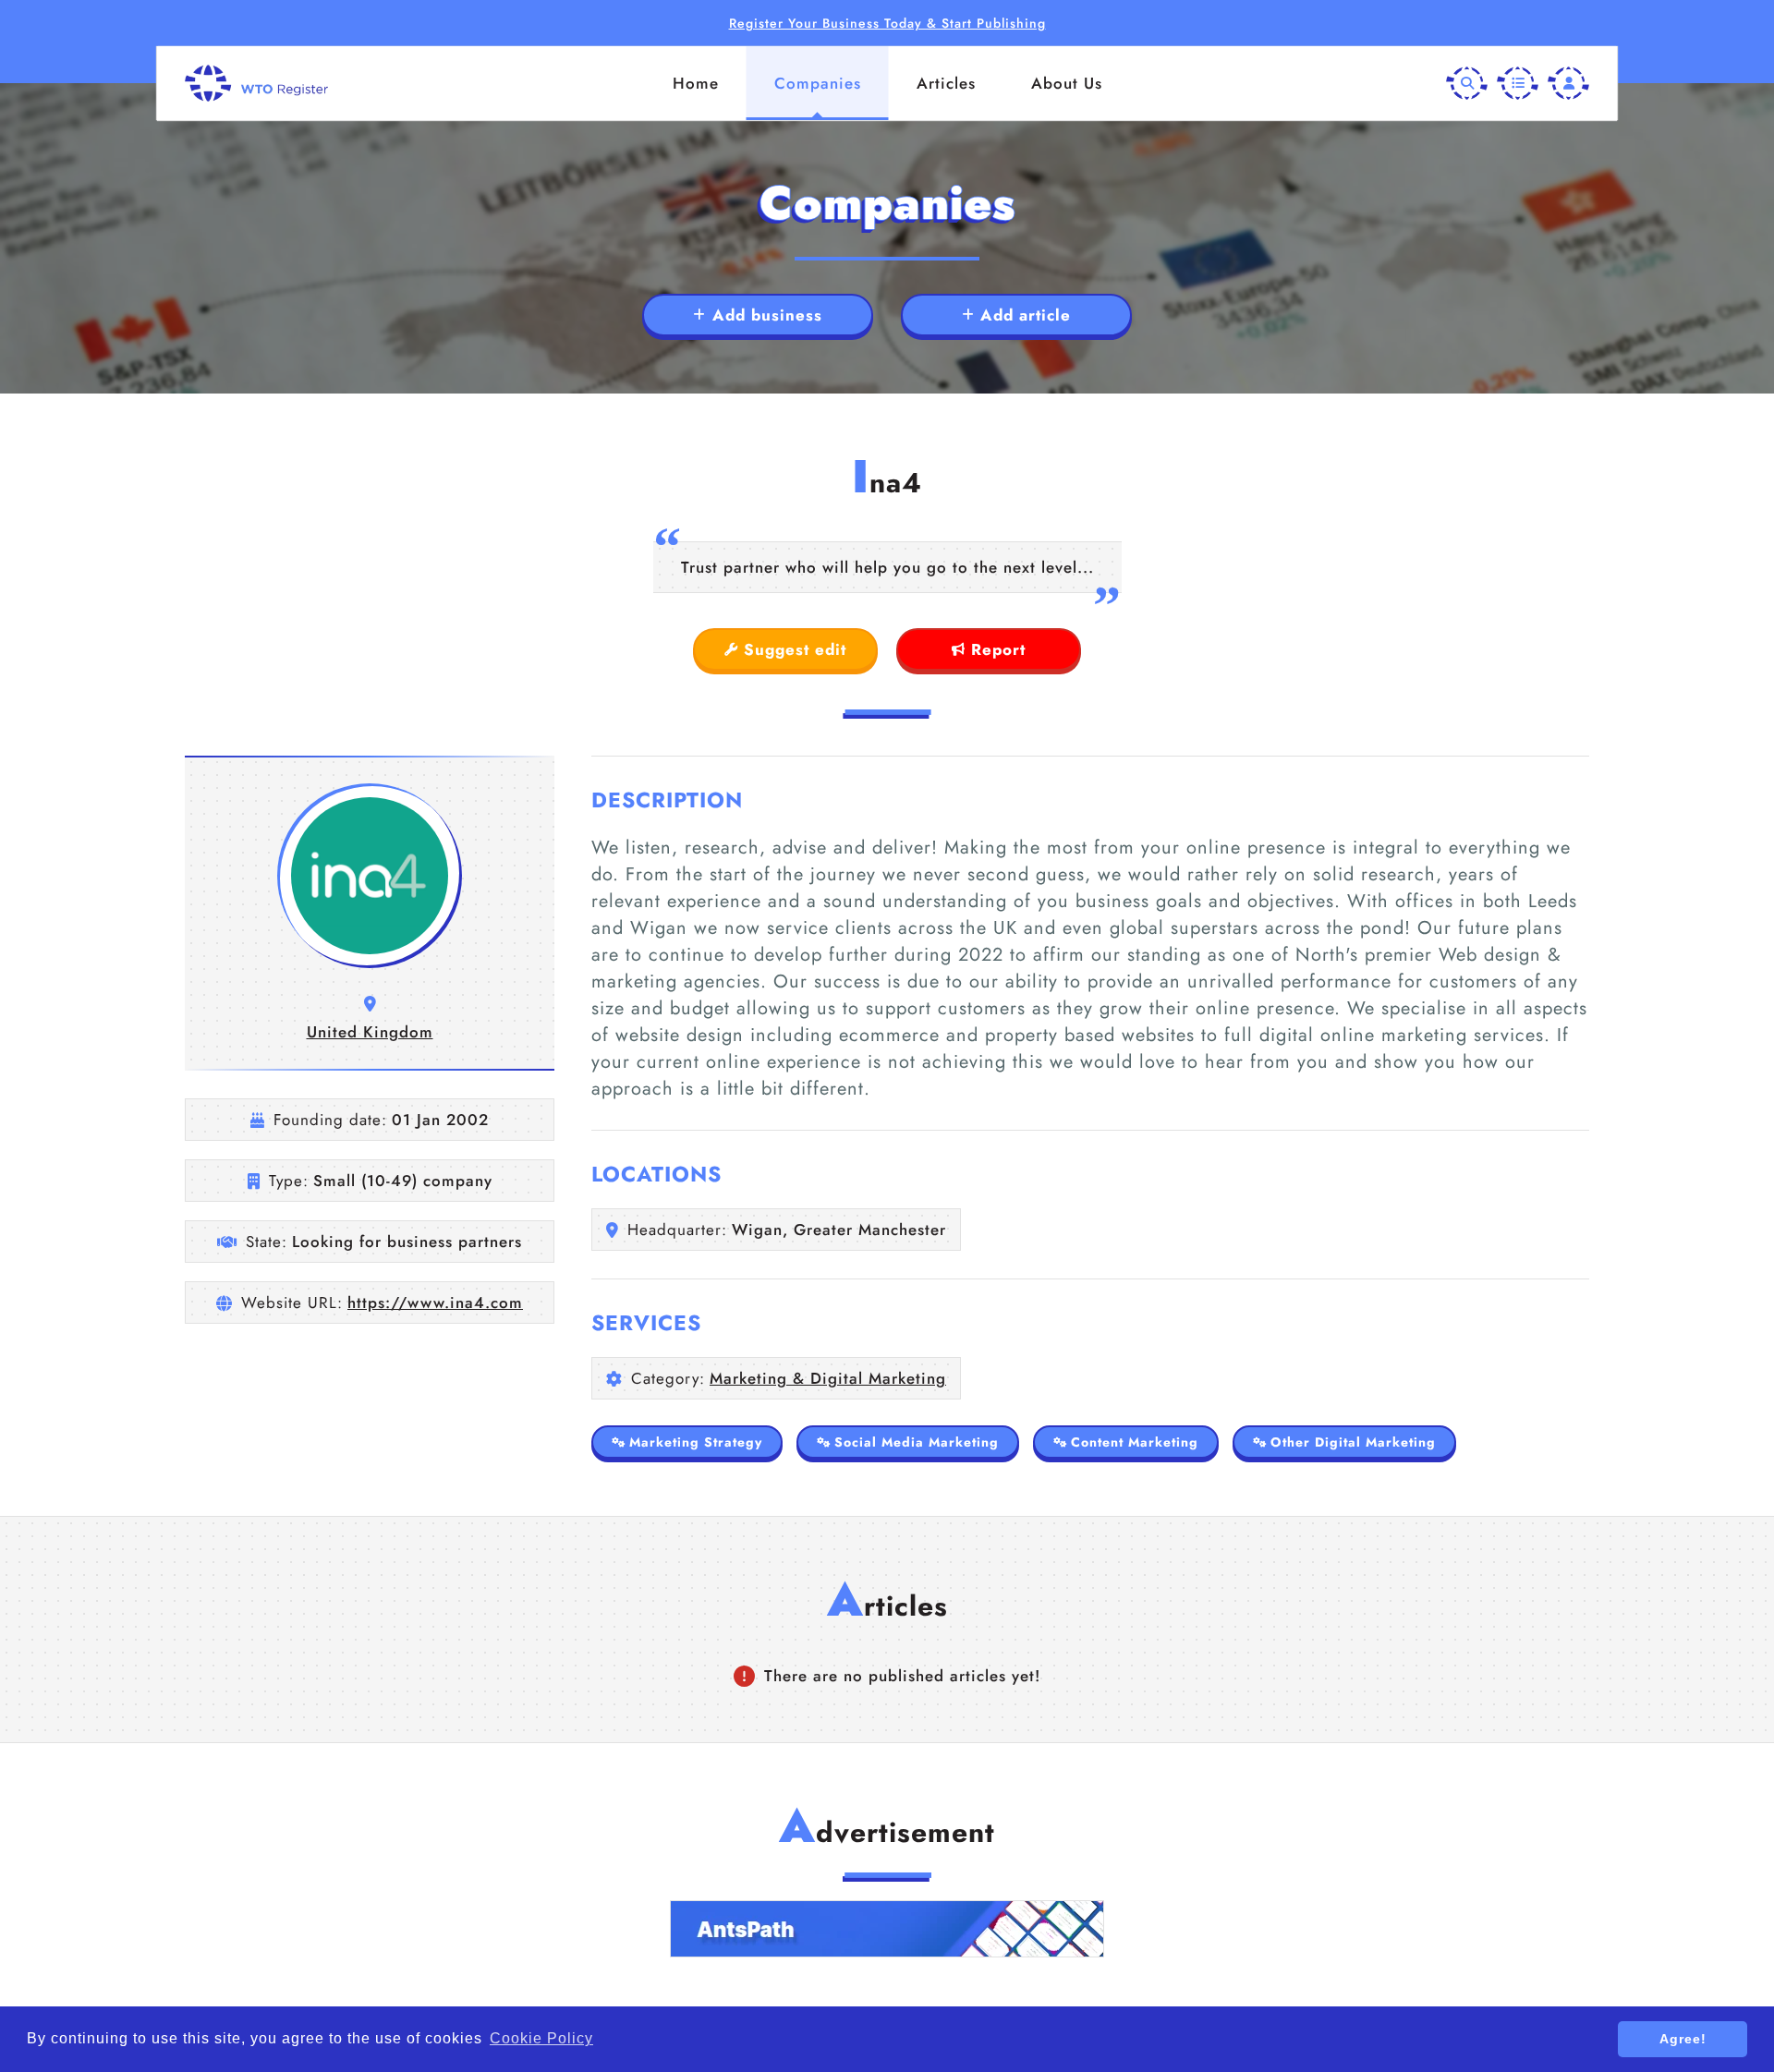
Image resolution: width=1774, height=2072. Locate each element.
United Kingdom (370, 1032)
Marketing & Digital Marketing (828, 1378)
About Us (1067, 83)
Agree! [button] (1683, 2039)
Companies (818, 83)
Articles (946, 83)
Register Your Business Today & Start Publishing (887, 23)
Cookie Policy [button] (541, 2038)
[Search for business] (1467, 84)
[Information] (1518, 84)
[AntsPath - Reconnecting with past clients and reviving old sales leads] (887, 1929)
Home (696, 83)
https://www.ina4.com (435, 1303)
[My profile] (1568, 84)
